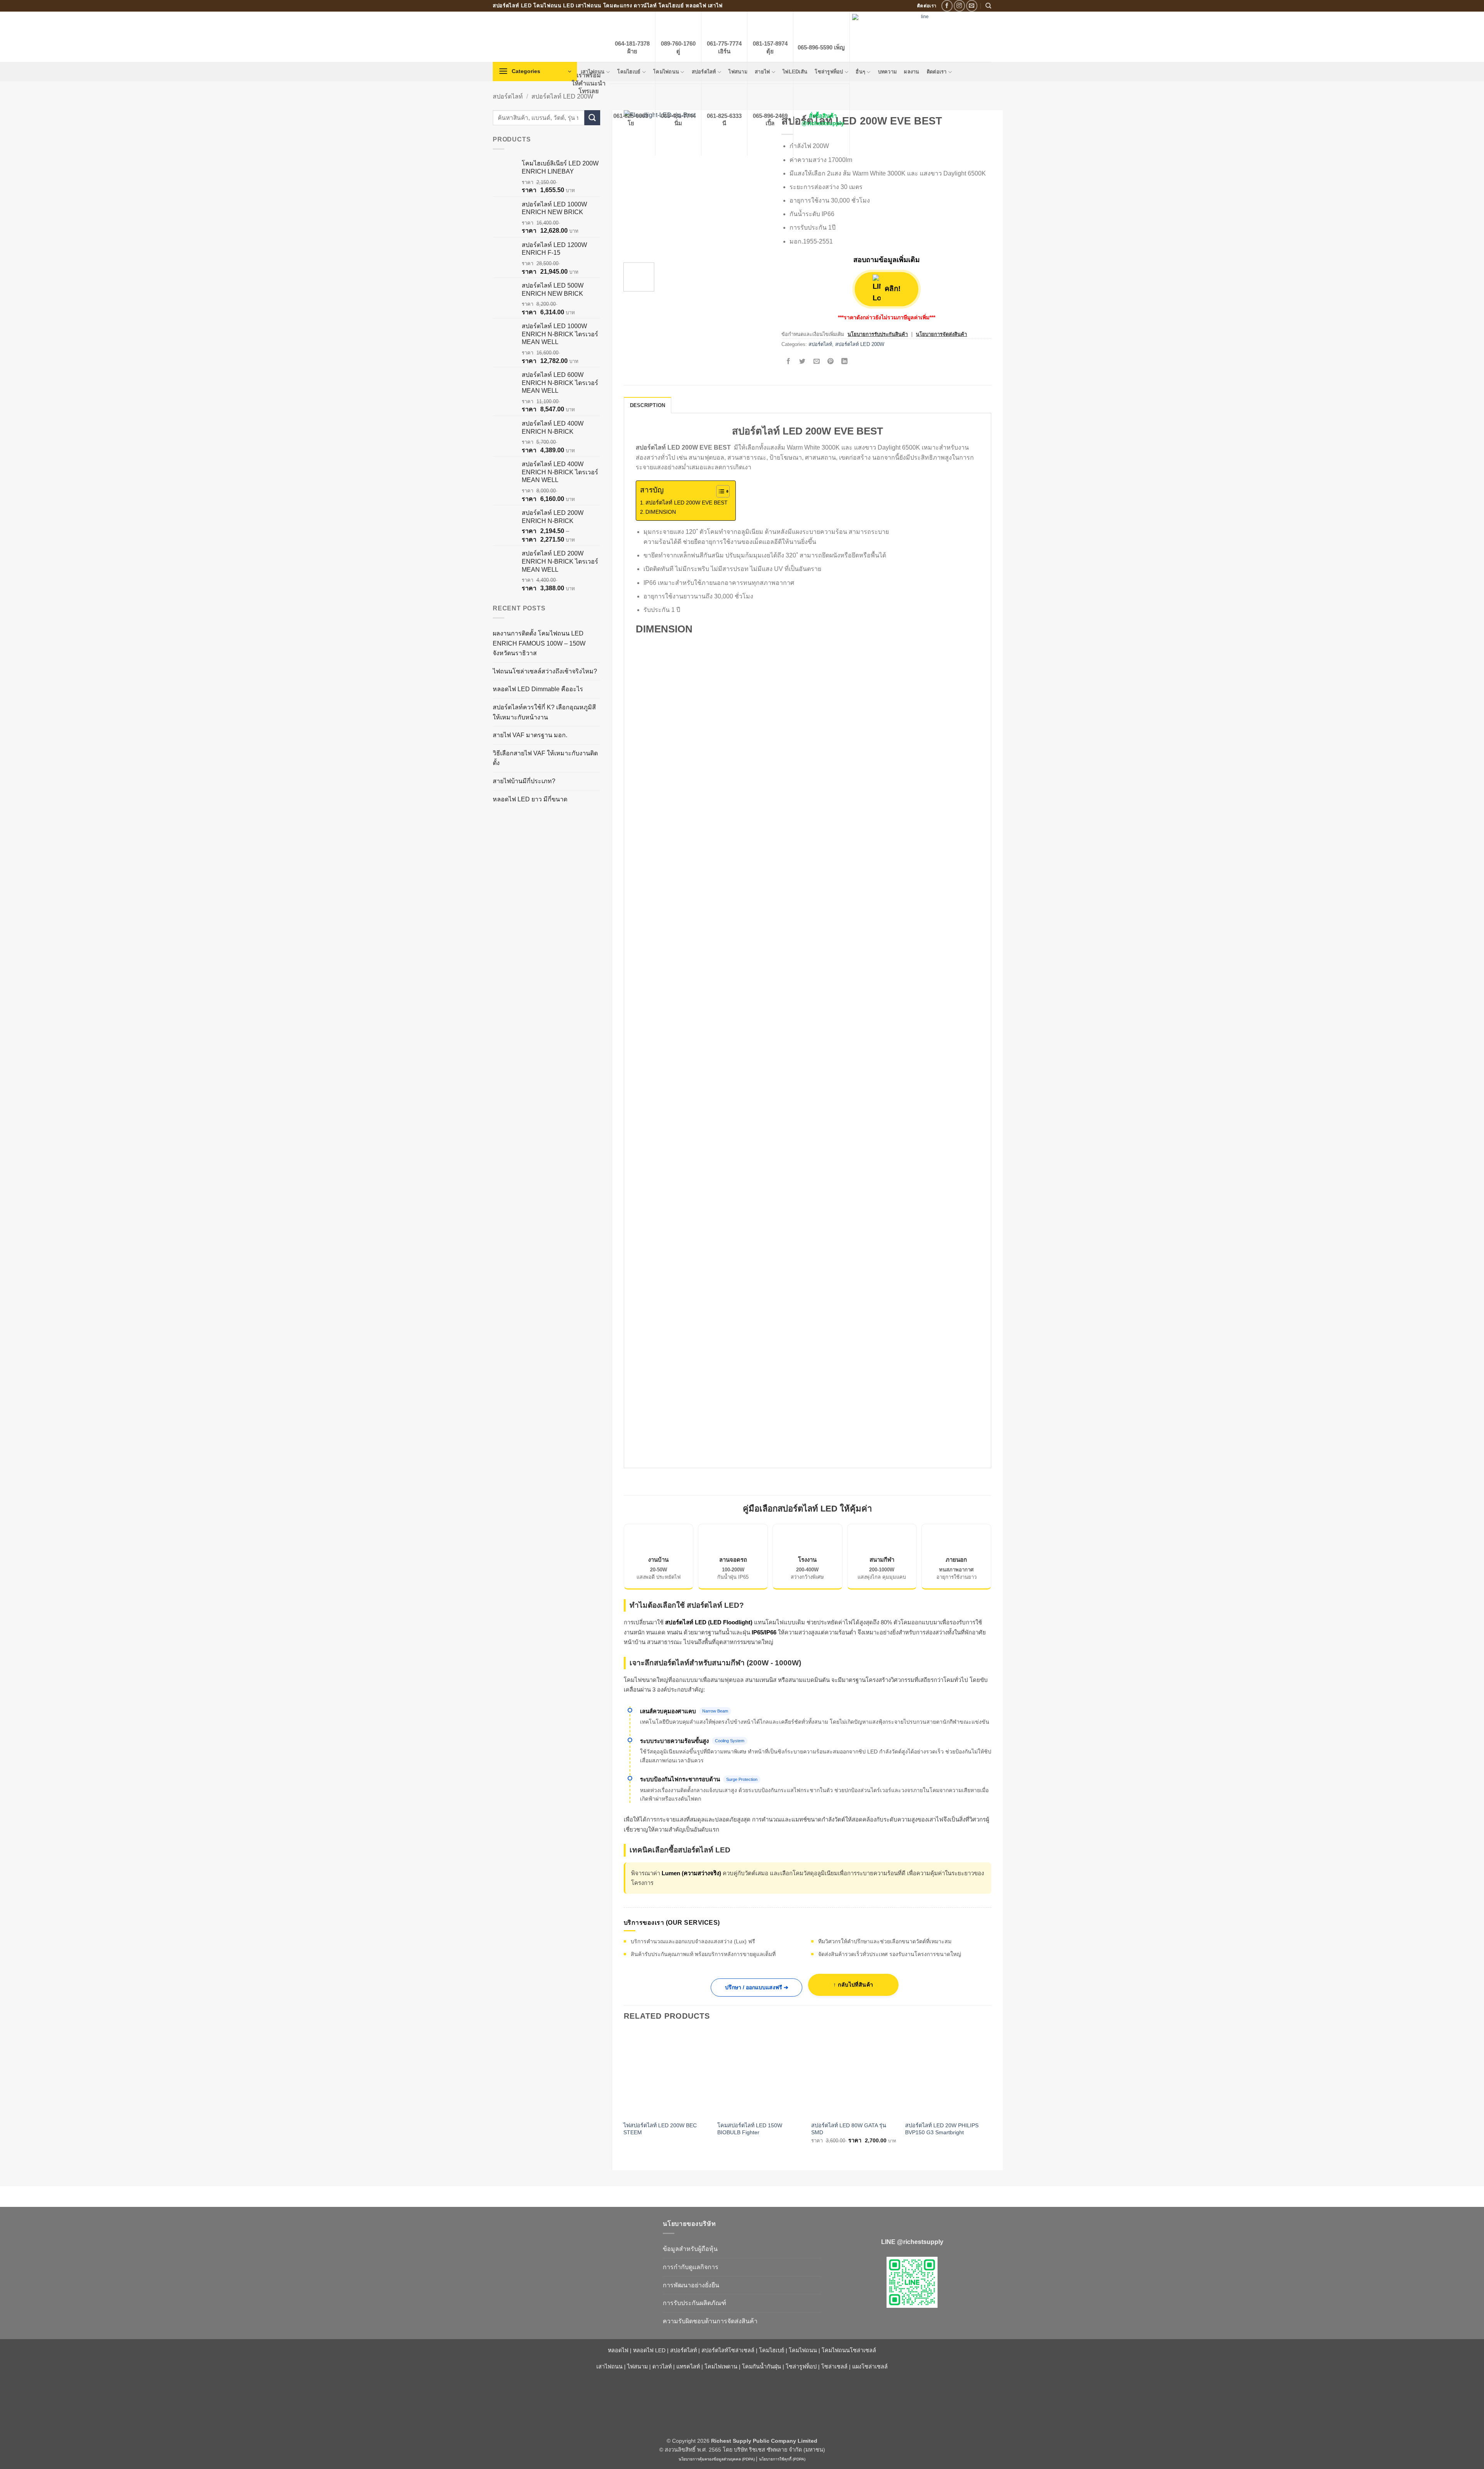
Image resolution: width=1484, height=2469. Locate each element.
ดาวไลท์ (662, 2367)
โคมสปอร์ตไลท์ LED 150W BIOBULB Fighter (750, 2129)
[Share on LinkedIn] (845, 362)
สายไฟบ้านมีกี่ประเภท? (524, 781)
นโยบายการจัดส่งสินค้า (941, 334)
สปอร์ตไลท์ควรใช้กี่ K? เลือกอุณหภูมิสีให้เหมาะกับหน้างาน (544, 712)
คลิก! (892, 289)
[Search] (988, 6)
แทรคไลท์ (688, 2367)
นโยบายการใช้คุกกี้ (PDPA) (782, 2459)
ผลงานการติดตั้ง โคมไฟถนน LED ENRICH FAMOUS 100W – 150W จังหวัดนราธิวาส (539, 643)
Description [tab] (648, 405)
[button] (535, 72)
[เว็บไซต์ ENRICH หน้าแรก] (572, 2237)
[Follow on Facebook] (947, 6)
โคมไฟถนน (803, 2350)
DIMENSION (661, 512)
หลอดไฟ (618, 2350)
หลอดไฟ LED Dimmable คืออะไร (538, 689)
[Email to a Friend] (816, 362)
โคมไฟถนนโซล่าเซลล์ (849, 2350)
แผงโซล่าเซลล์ (870, 2367)
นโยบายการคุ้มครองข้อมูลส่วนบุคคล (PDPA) (717, 2459)
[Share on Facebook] (789, 362)
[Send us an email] (972, 6)
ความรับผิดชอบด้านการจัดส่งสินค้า (710, 2321)
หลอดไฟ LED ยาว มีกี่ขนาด (530, 799)
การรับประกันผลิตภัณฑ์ (694, 2303)
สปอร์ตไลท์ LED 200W (562, 96)
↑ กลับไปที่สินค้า (853, 1985)
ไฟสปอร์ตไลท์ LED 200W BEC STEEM (660, 2129)
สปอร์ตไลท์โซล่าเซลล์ (728, 2350)
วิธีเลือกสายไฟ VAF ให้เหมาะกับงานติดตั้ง (545, 758)
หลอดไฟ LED (649, 2350)
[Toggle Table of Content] (719, 491)
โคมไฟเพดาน (721, 2367)
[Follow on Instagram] (959, 6)
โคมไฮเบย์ (772, 2350)
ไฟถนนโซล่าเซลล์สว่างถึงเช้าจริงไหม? (545, 671)
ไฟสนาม (637, 2367)
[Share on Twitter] (802, 362)
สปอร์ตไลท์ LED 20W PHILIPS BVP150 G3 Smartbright (942, 2129)
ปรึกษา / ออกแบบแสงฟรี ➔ (757, 1987)
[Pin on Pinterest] (830, 362)
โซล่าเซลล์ (834, 2367)
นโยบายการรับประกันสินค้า (878, 334)
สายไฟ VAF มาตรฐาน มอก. (530, 735)
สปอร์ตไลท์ (508, 96)
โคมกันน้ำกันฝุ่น (762, 2367)
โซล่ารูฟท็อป (801, 2367)
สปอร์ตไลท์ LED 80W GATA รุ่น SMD (849, 2129)
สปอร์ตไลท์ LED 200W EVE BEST (687, 503)
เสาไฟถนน (609, 2367)
